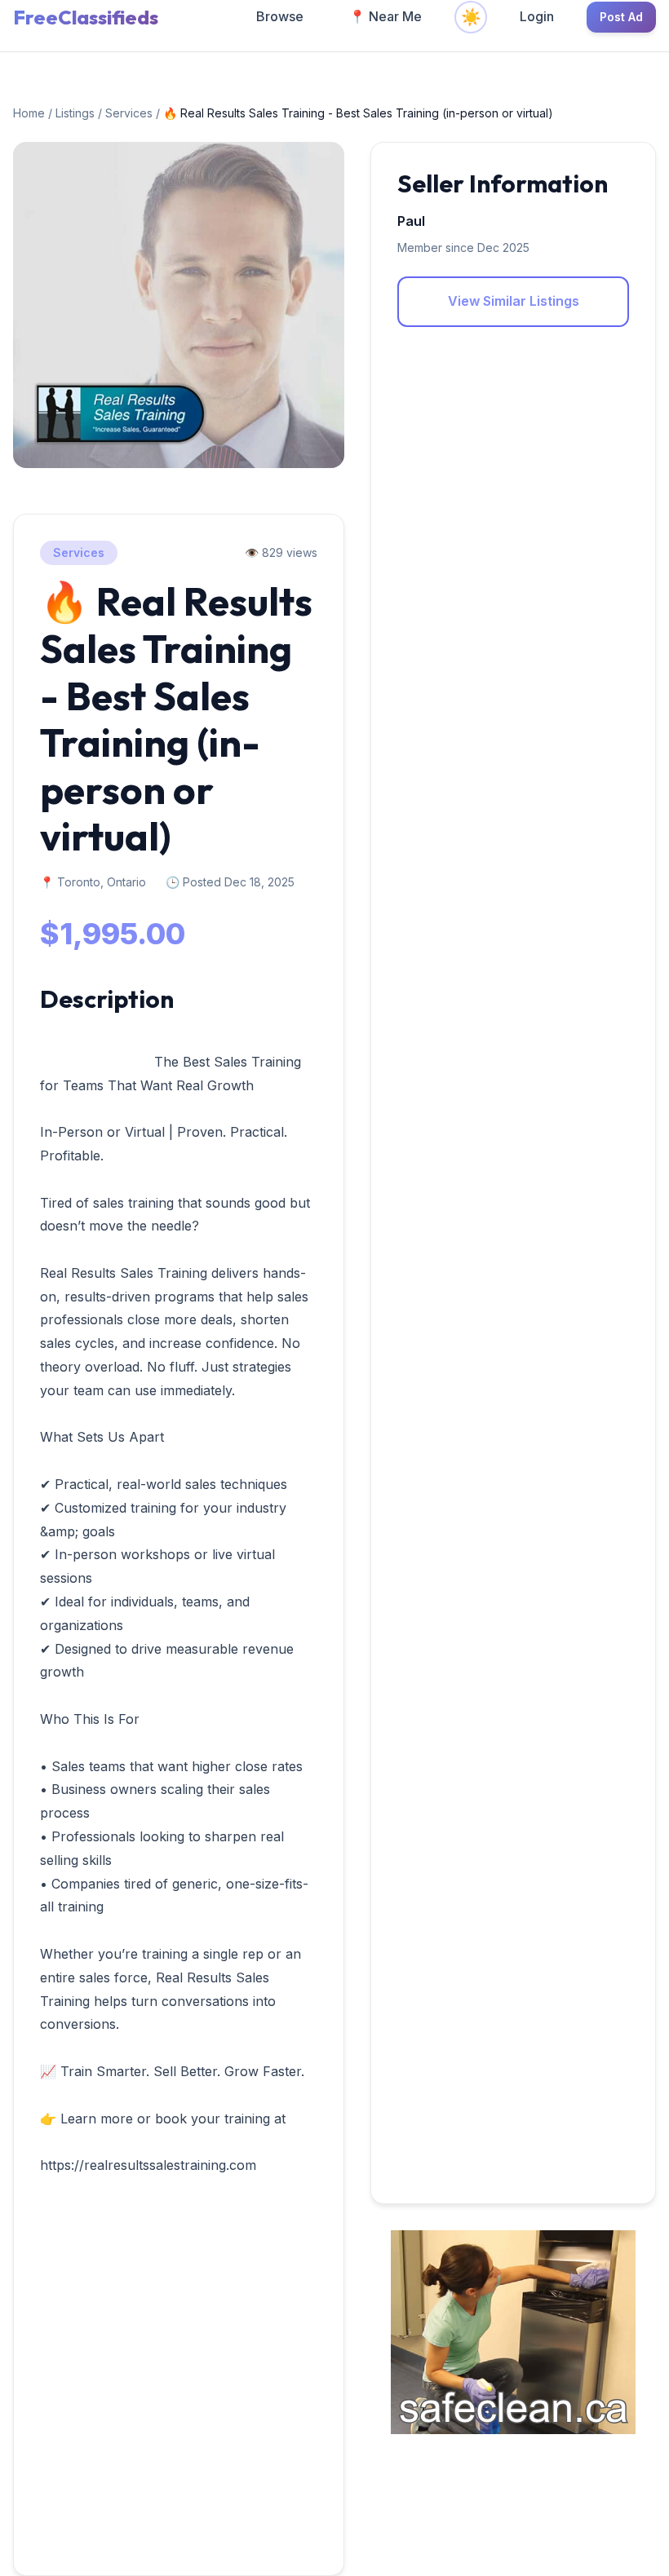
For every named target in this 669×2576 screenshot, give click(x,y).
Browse (280, 16)
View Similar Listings (514, 301)
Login (537, 16)
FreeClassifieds (86, 17)
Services (131, 113)
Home (29, 113)
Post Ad (621, 17)
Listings (75, 113)
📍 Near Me (385, 16)
